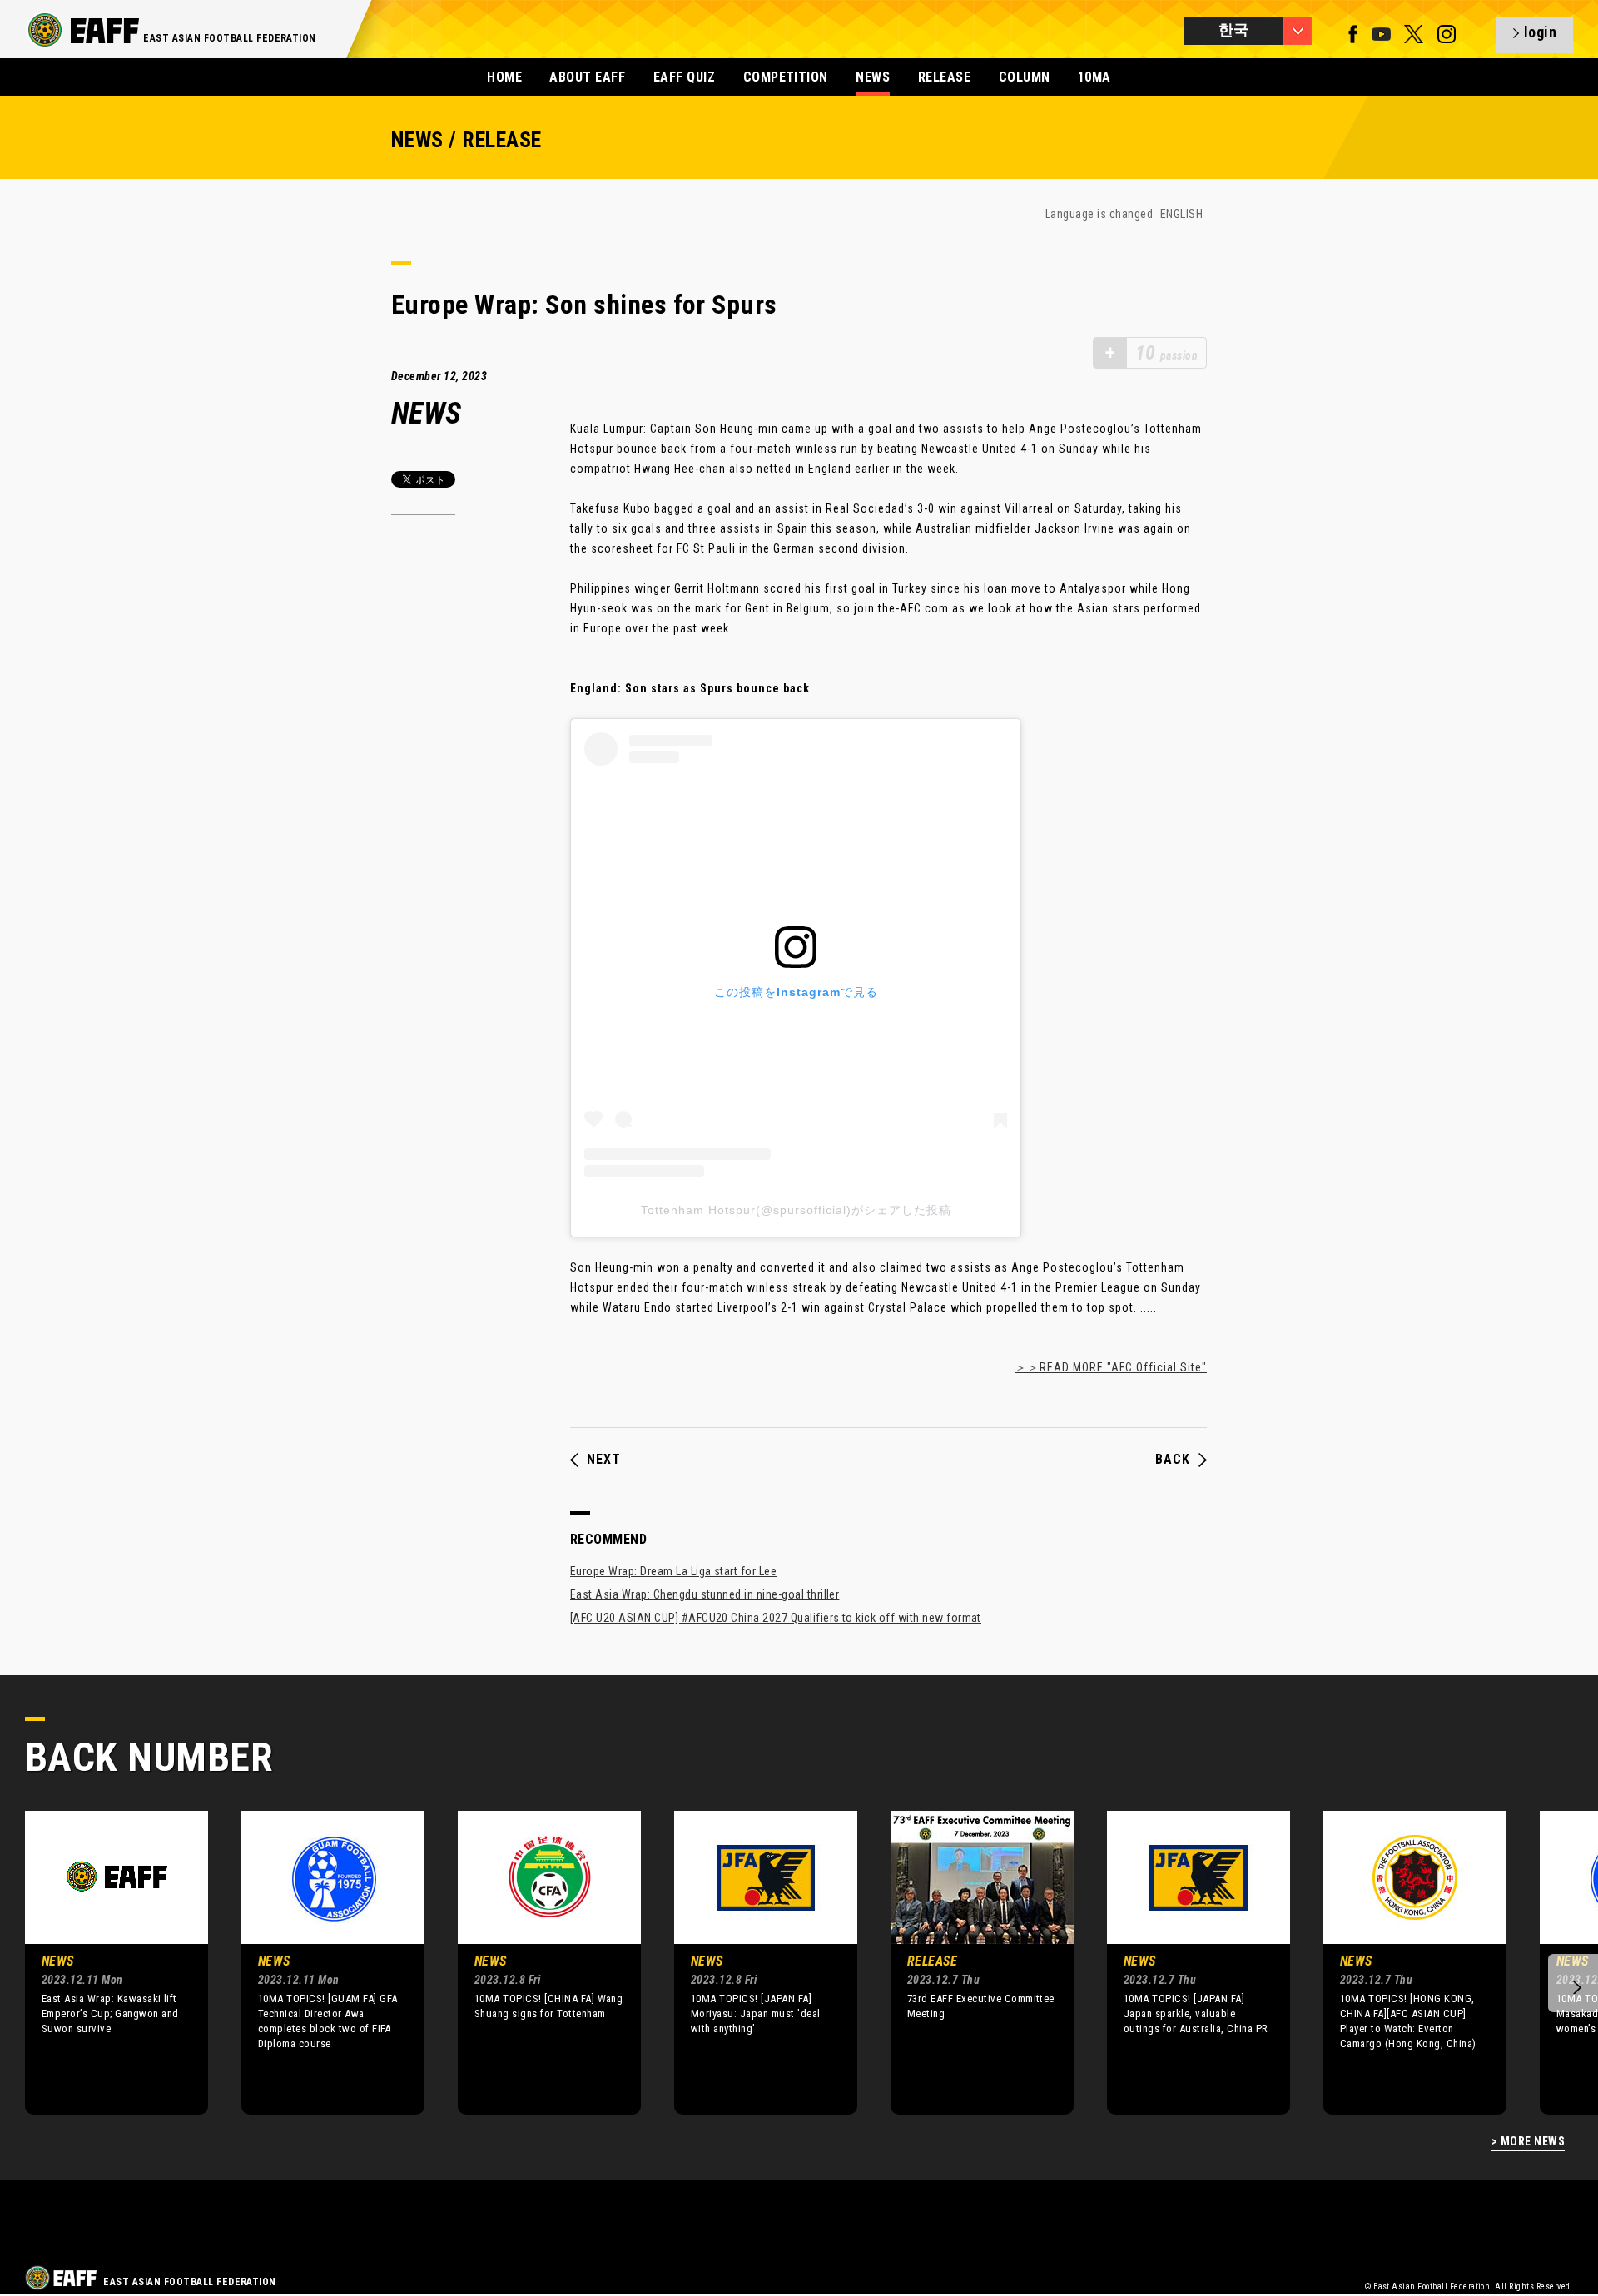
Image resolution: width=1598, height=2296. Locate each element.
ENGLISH (1181, 214)
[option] (104, 1962)
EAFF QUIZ (684, 77)
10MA (1094, 77)
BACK (1173, 1460)
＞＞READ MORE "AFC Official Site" (1111, 1367)
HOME (504, 77)
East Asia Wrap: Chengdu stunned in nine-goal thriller (705, 1594)
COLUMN (1025, 77)
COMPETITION (786, 77)
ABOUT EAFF (587, 77)
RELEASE (944, 77)
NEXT (604, 1460)
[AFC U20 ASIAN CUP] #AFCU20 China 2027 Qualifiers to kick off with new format (776, 1618)
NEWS (873, 77)
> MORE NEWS (1528, 2142)
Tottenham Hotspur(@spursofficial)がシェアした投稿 (796, 1210)
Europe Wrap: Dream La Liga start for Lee (673, 1571)
